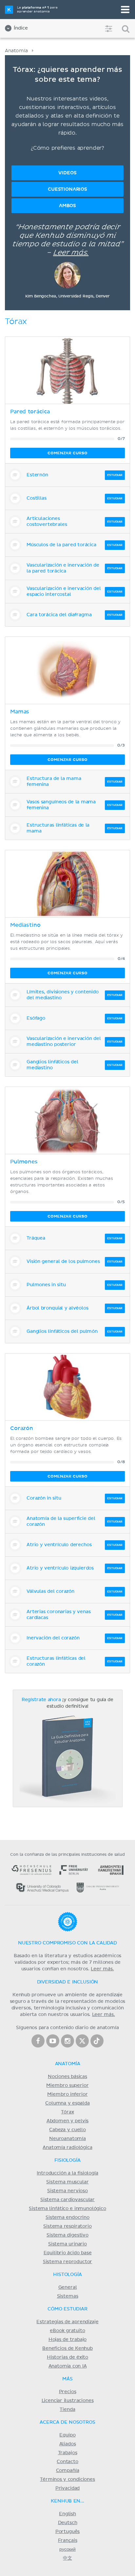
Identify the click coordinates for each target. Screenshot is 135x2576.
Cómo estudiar (67, 2309)
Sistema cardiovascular (67, 2200)
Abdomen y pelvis (68, 2121)
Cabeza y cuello (67, 2130)
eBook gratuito (67, 2331)
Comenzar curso (67, 453)
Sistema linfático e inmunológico (67, 2209)
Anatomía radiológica (67, 2148)
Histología (67, 2275)
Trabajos (68, 2453)
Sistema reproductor (68, 2262)
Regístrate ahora (41, 1700)
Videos (67, 173)
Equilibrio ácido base (68, 2253)
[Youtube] (53, 2041)
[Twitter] (82, 2041)
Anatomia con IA (68, 2366)
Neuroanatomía (67, 2139)
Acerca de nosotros (67, 2422)
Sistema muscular (67, 2182)
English (67, 2514)
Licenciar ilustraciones (68, 2401)
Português (68, 2532)
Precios (68, 2392)
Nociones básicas (67, 2077)
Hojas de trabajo (68, 2340)
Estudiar (115, 475)
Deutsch (68, 2523)
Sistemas (68, 2296)
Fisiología (67, 2160)
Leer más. (71, 253)
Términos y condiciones (67, 2479)
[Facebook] (38, 2041)
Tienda (67, 2410)
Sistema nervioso (67, 2191)
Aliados (68, 2444)
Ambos (67, 206)
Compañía (68, 2471)
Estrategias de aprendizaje (67, 2322)
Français (68, 2541)
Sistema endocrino (67, 2218)
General (68, 2287)
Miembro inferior (67, 2094)
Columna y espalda (67, 2103)
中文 (67, 2558)
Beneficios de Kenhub (67, 2349)
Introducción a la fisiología (67, 2173)
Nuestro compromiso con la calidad (67, 1943)
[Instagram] (67, 2041)
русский (67, 2549)
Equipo (67, 2435)
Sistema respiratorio (67, 2226)
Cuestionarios (67, 189)
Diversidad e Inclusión (68, 1982)
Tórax (67, 2112)
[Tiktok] (97, 2041)
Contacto (67, 2462)
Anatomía (16, 51)
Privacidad (67, 2488)
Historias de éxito (67, 2357)
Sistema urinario (67, 2244)
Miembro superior (67, 2086)
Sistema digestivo (67, 2235)
